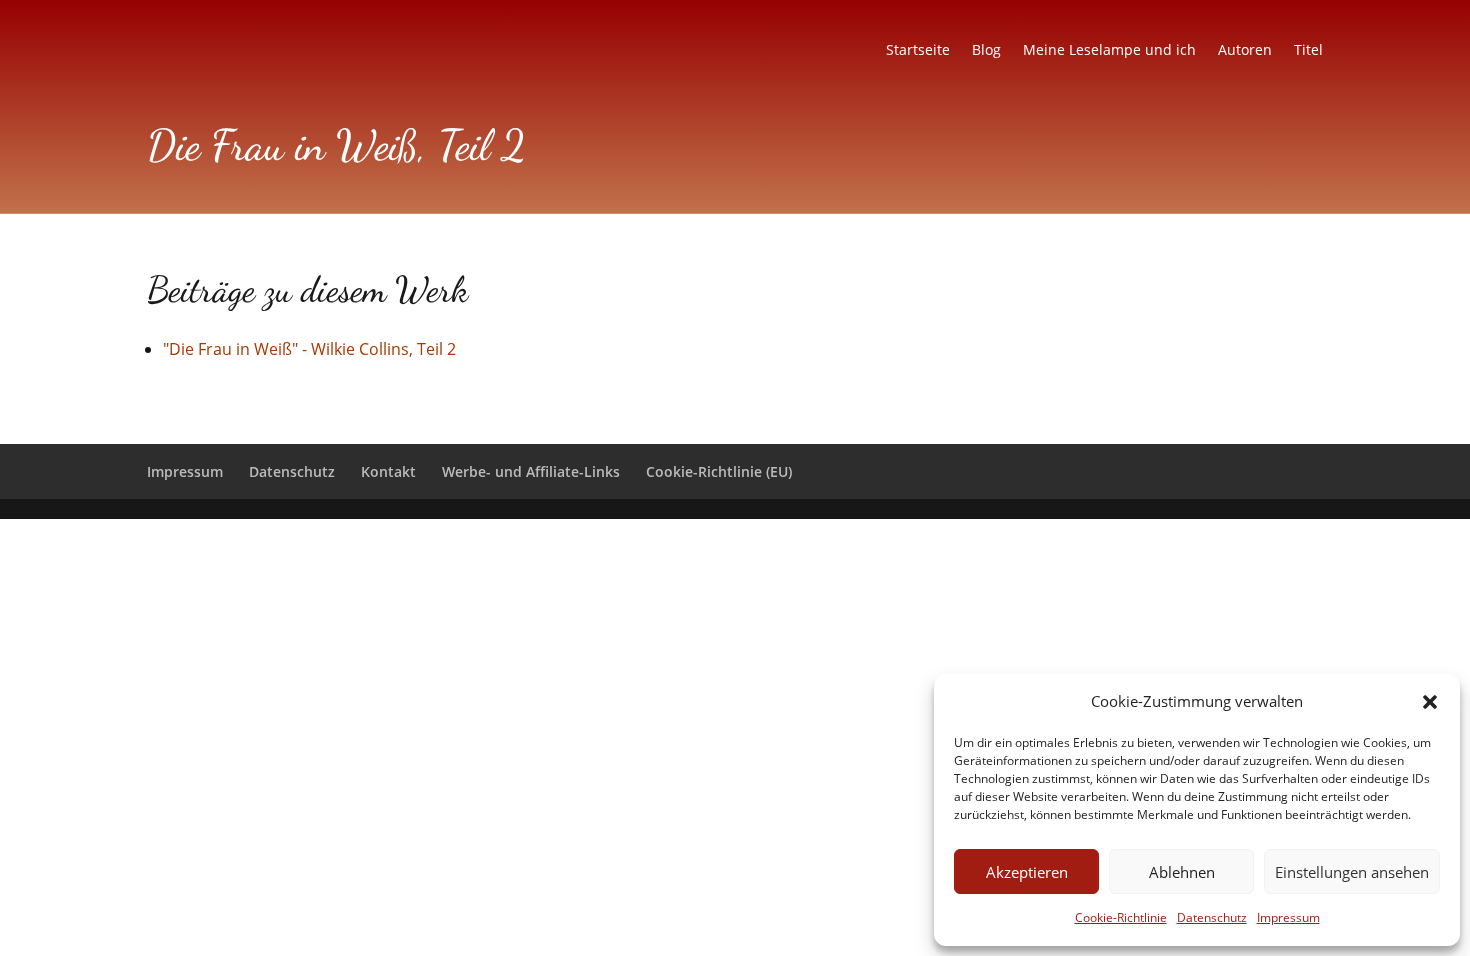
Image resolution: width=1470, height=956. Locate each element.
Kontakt (388, 471)
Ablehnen (1182, 872)
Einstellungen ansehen (1352, 872)
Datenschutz (1212, 917)
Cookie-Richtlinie (1121, 917)
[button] (1430, 702)
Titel (1308, 51)
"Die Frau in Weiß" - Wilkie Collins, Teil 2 (309, 349)
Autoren (1245, 51)
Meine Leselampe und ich (1109, 51)
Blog (986, 51)
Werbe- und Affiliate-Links (531, 471)
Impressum (1288, 917)
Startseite (918, 51)
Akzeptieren (1027, 872)
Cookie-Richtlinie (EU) (719, 471)
